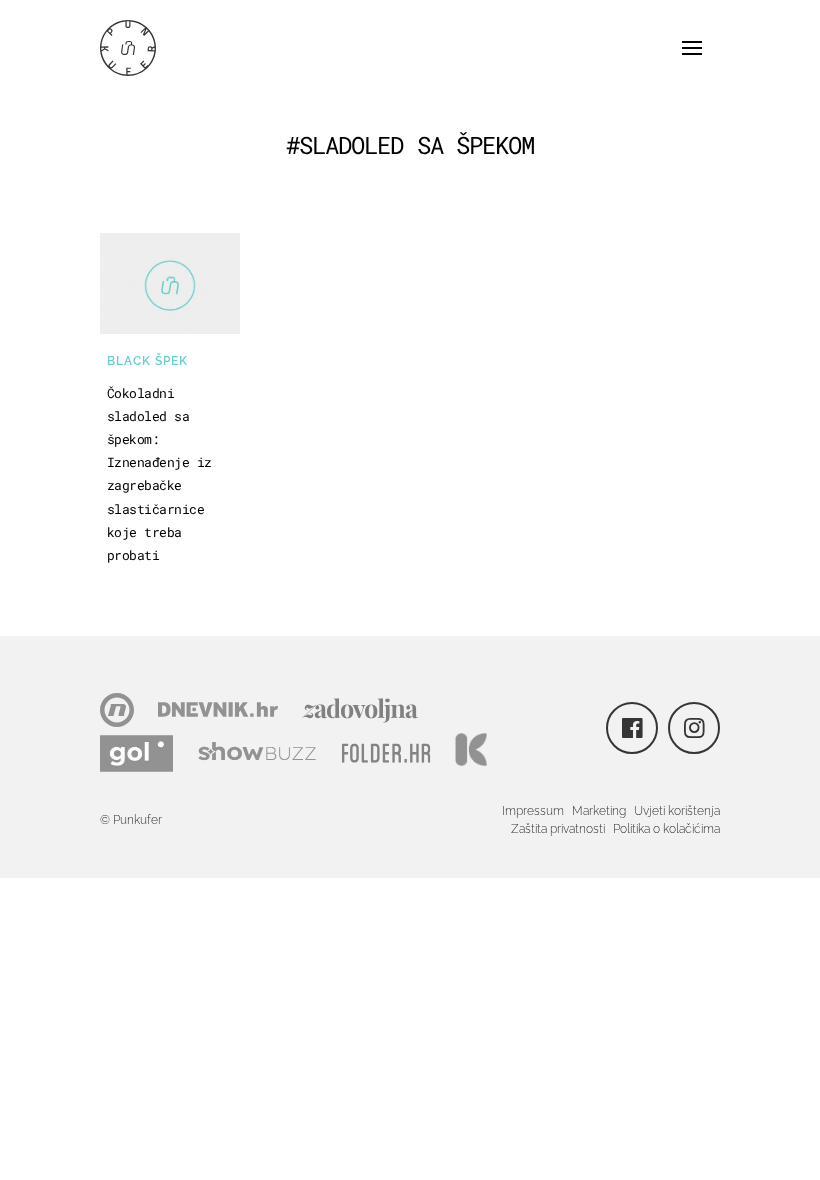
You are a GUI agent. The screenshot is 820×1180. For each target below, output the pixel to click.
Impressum (533, 811)
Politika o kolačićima (666, 829)
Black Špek (147, 361)
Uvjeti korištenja (677, 811)
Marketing (599, 811)
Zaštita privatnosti (558, 829)
